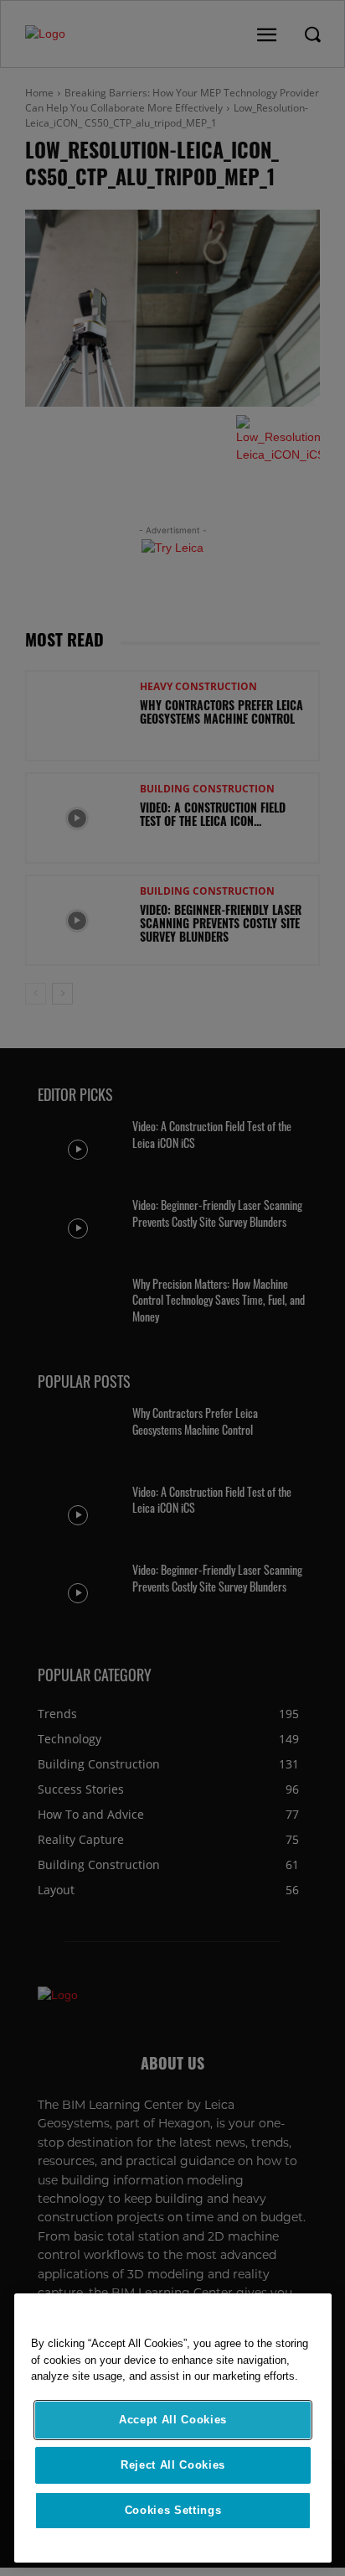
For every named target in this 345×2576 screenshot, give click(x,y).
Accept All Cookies (173, 2420)
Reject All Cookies (173, 2465)
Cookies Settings (173, 2510)
